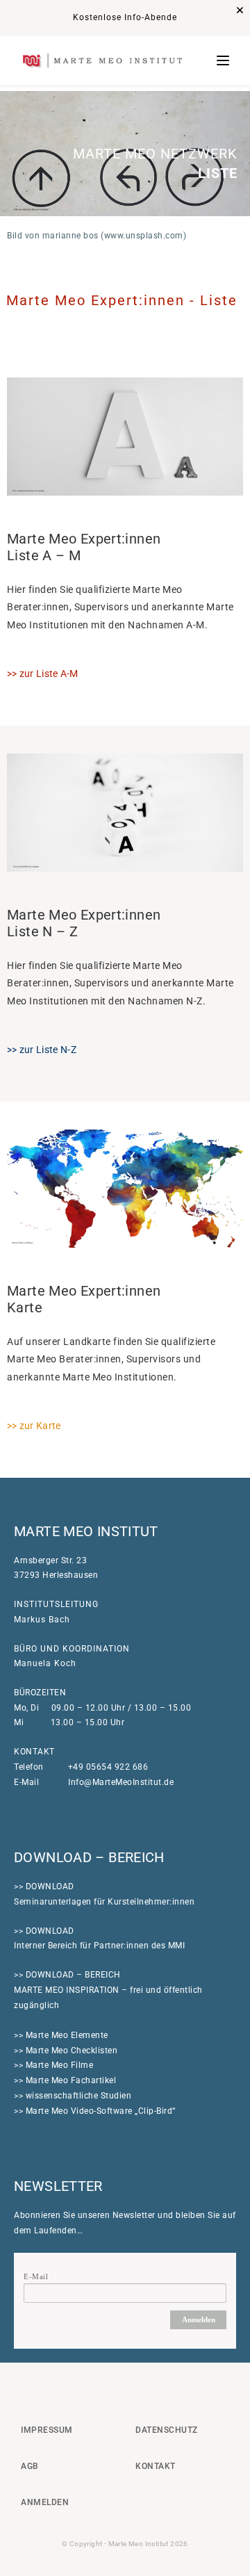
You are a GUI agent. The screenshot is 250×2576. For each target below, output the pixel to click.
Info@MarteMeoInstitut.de (121, 1782)
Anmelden (199, 2320)
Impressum (47, 2430)
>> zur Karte (34, 1426)
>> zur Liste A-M (43, 674)
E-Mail (36, 2276)
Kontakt (156, 2466)
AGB (30, 2466)
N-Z (42, 1050)
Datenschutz (167, 2430)
